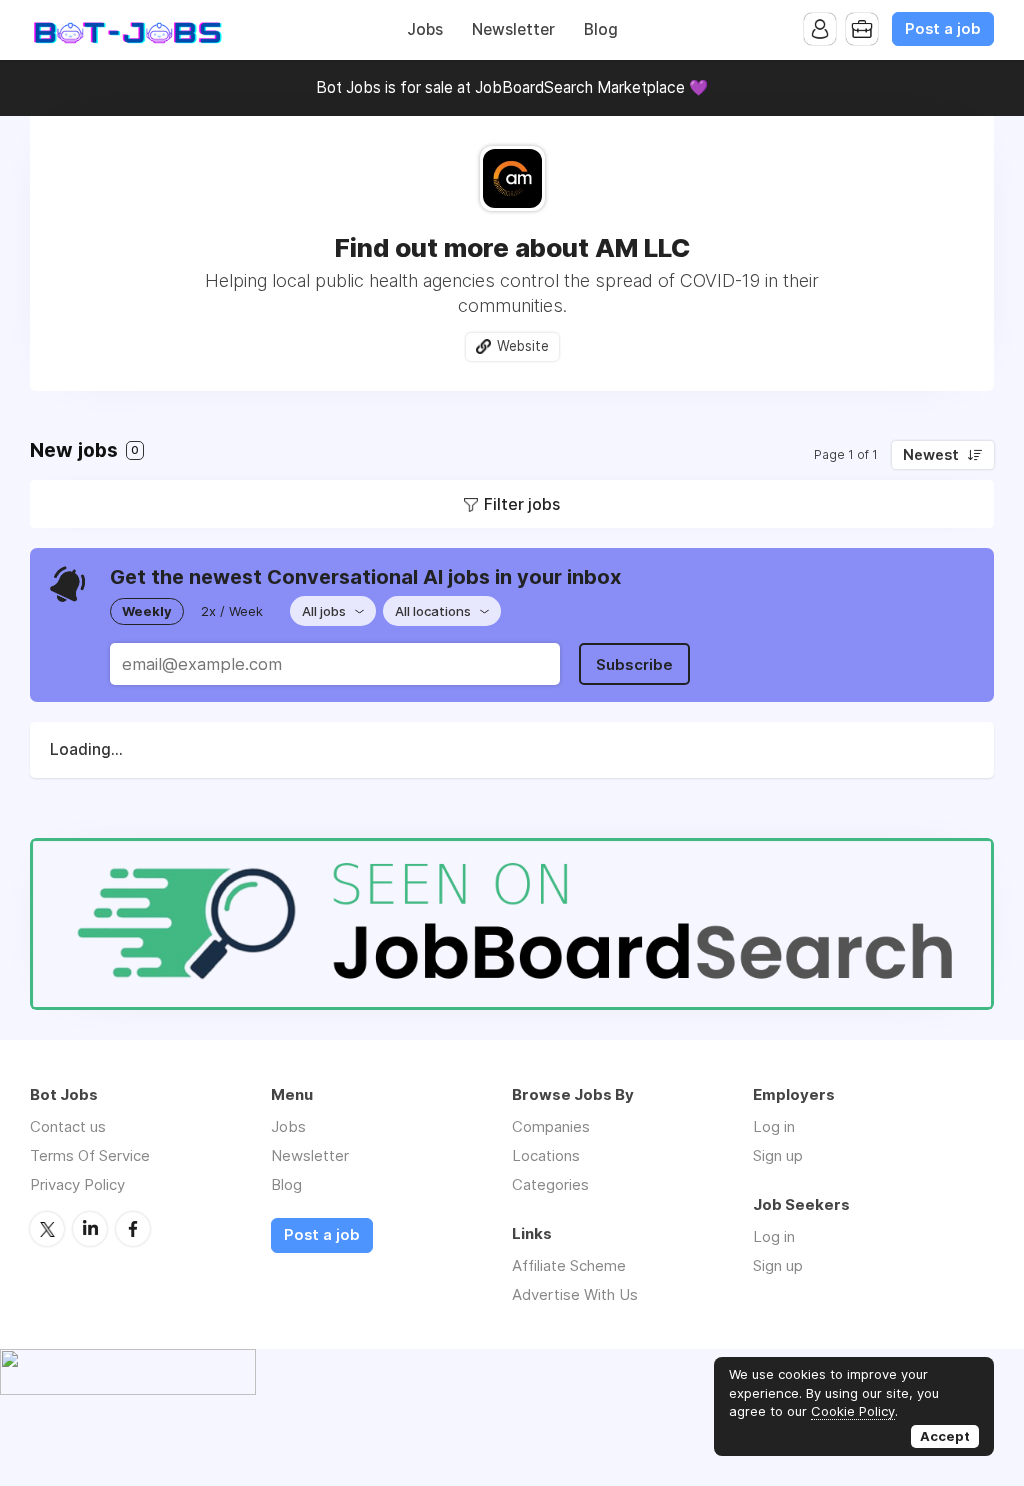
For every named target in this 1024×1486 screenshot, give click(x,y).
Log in (774, 1126)
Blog (601, 29)
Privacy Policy (77, 1184)
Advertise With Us (575, 1294)
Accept (945, 1436)
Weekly (147, 611)
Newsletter (513, 29)
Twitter (47, 1229)
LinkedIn (90, 1229)
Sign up (778, 1155)
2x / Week (232, 611)
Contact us (68, 1126)
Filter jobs (522, 504)
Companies (551, 1126)
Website (523, 346)
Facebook (133, 1229)
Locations (546, 1155)
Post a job (943, 29)
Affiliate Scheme (569, 1265)
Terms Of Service (90, 1155)
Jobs (425, 29)
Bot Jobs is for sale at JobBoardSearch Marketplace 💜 (512, 87)
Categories (550, 1184)
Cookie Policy (853, 1411)
